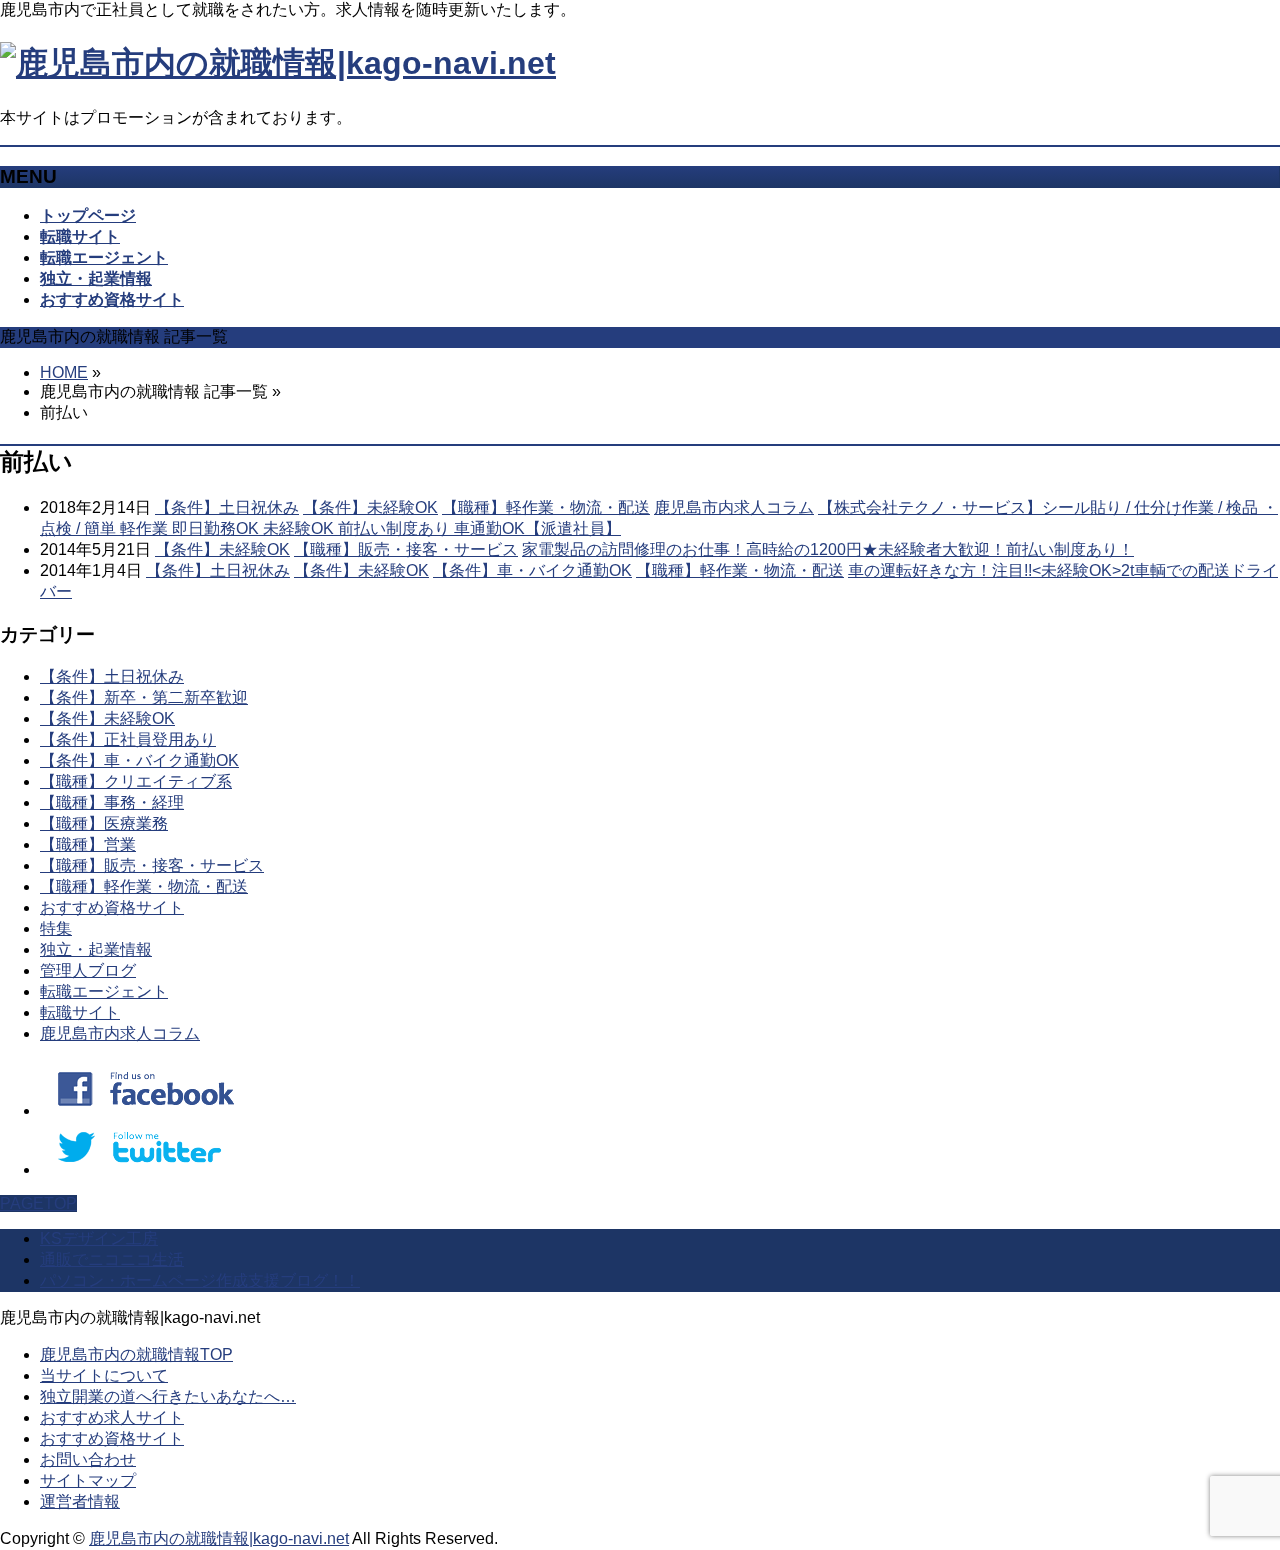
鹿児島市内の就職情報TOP (136, 1354)
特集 (56, 928)
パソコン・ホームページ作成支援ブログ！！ (200, 1280)
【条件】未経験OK (370, 507)
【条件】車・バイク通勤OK (532, 570)
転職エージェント (104, 991)
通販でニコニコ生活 (112, 1259)
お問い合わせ (88, 1459)
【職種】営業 (88, 844)
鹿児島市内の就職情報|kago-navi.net (219, 1538)
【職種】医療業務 (104, 823)
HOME (64, 372)
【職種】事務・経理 (112, 802)
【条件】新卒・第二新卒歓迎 (144, 697)
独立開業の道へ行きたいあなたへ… (168, 1396)
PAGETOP (38, 1203)
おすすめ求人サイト (112, 1417)
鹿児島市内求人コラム (734, 507)
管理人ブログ (88, 970)
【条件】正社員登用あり (128, 739)
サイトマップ (88, 1480)
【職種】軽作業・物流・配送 (546, 507)
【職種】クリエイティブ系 (136, 781)
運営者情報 (80, 1501)
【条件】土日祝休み (227, 507)
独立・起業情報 (96, 949)
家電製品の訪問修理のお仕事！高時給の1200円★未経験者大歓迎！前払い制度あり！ (828, 549)
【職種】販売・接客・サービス (406, 549)
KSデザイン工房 (99, 1238)
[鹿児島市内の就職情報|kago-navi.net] (278, 63)
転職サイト (80, 1012)
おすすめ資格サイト (112, 907)
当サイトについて (104, 1375)
